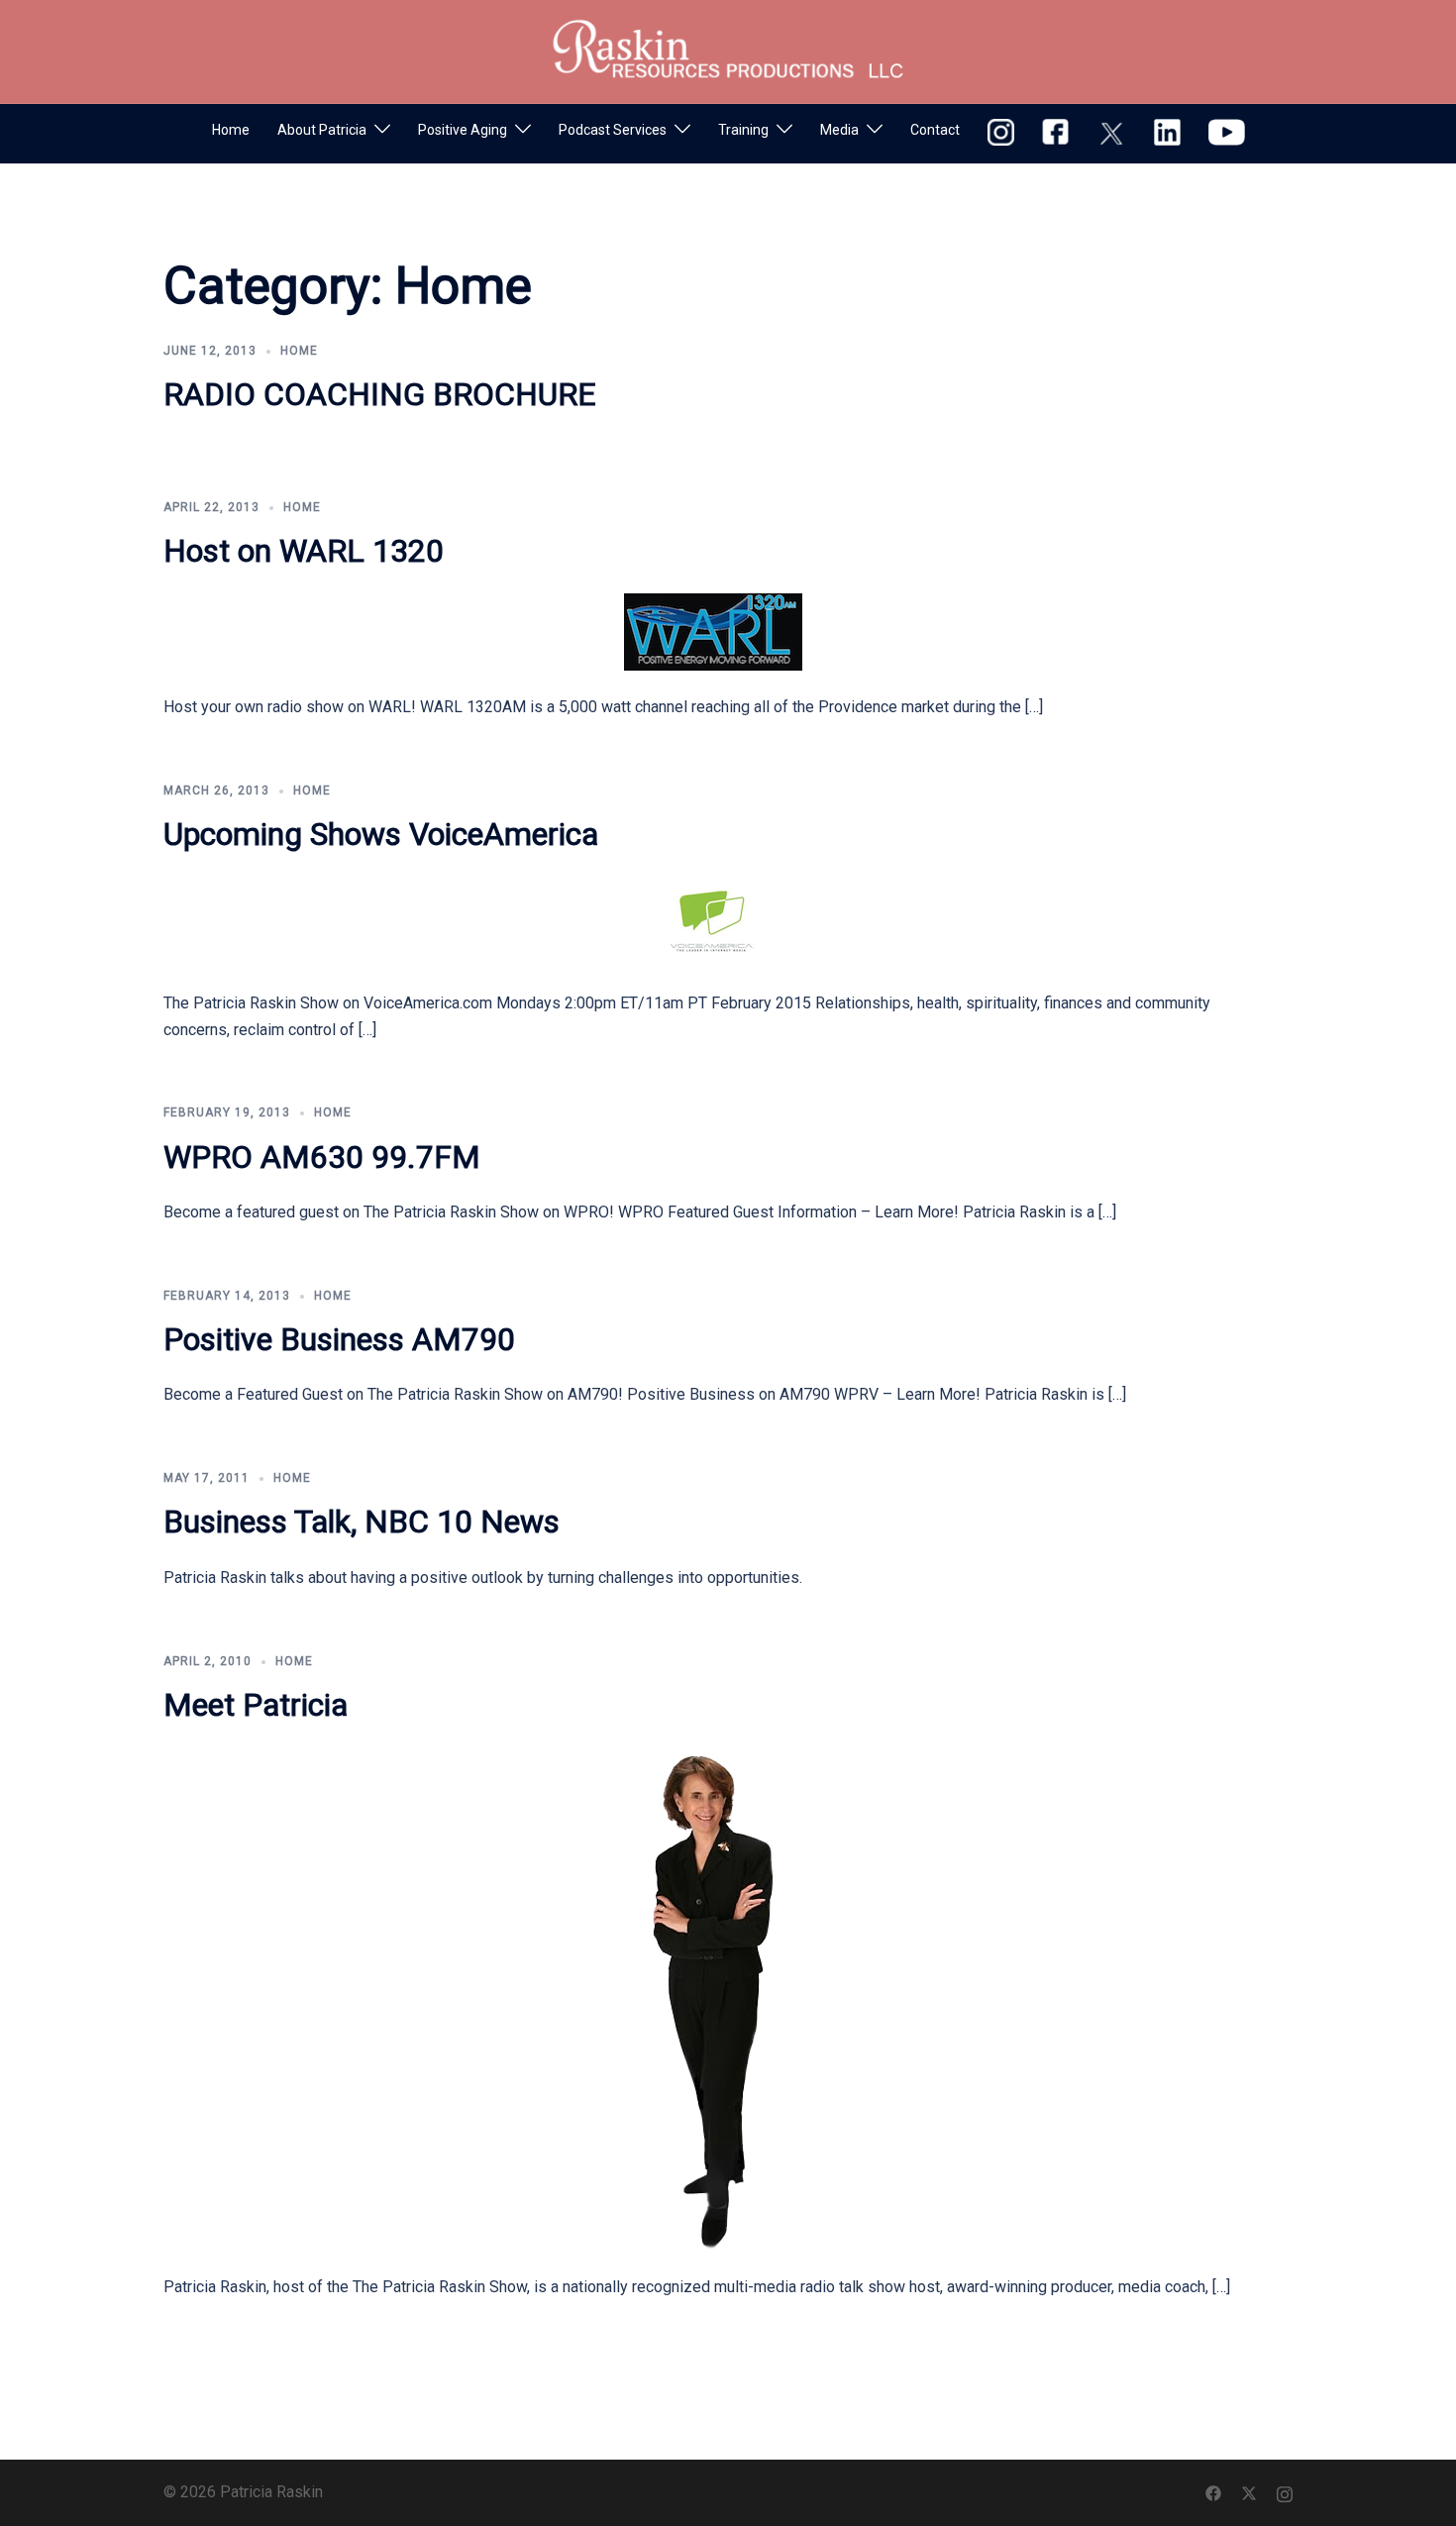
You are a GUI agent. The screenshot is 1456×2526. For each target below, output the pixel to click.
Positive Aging (463, 130)
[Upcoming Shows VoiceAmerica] (713, 921)
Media (839, 130)
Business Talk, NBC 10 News (362, 1522)
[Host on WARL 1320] (713, 631)
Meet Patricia (256, 1705)
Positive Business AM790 (339, 1339)
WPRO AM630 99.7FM (322, 1157)
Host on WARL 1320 (304, 551)
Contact (935, 130)
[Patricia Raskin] (728, 50)
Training (743, 130)
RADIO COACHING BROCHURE (380, 394)
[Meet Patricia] (713, 1998)
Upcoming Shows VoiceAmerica (381, 834)
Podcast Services (613, 130)
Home (231, 130)
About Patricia (322, 130)
